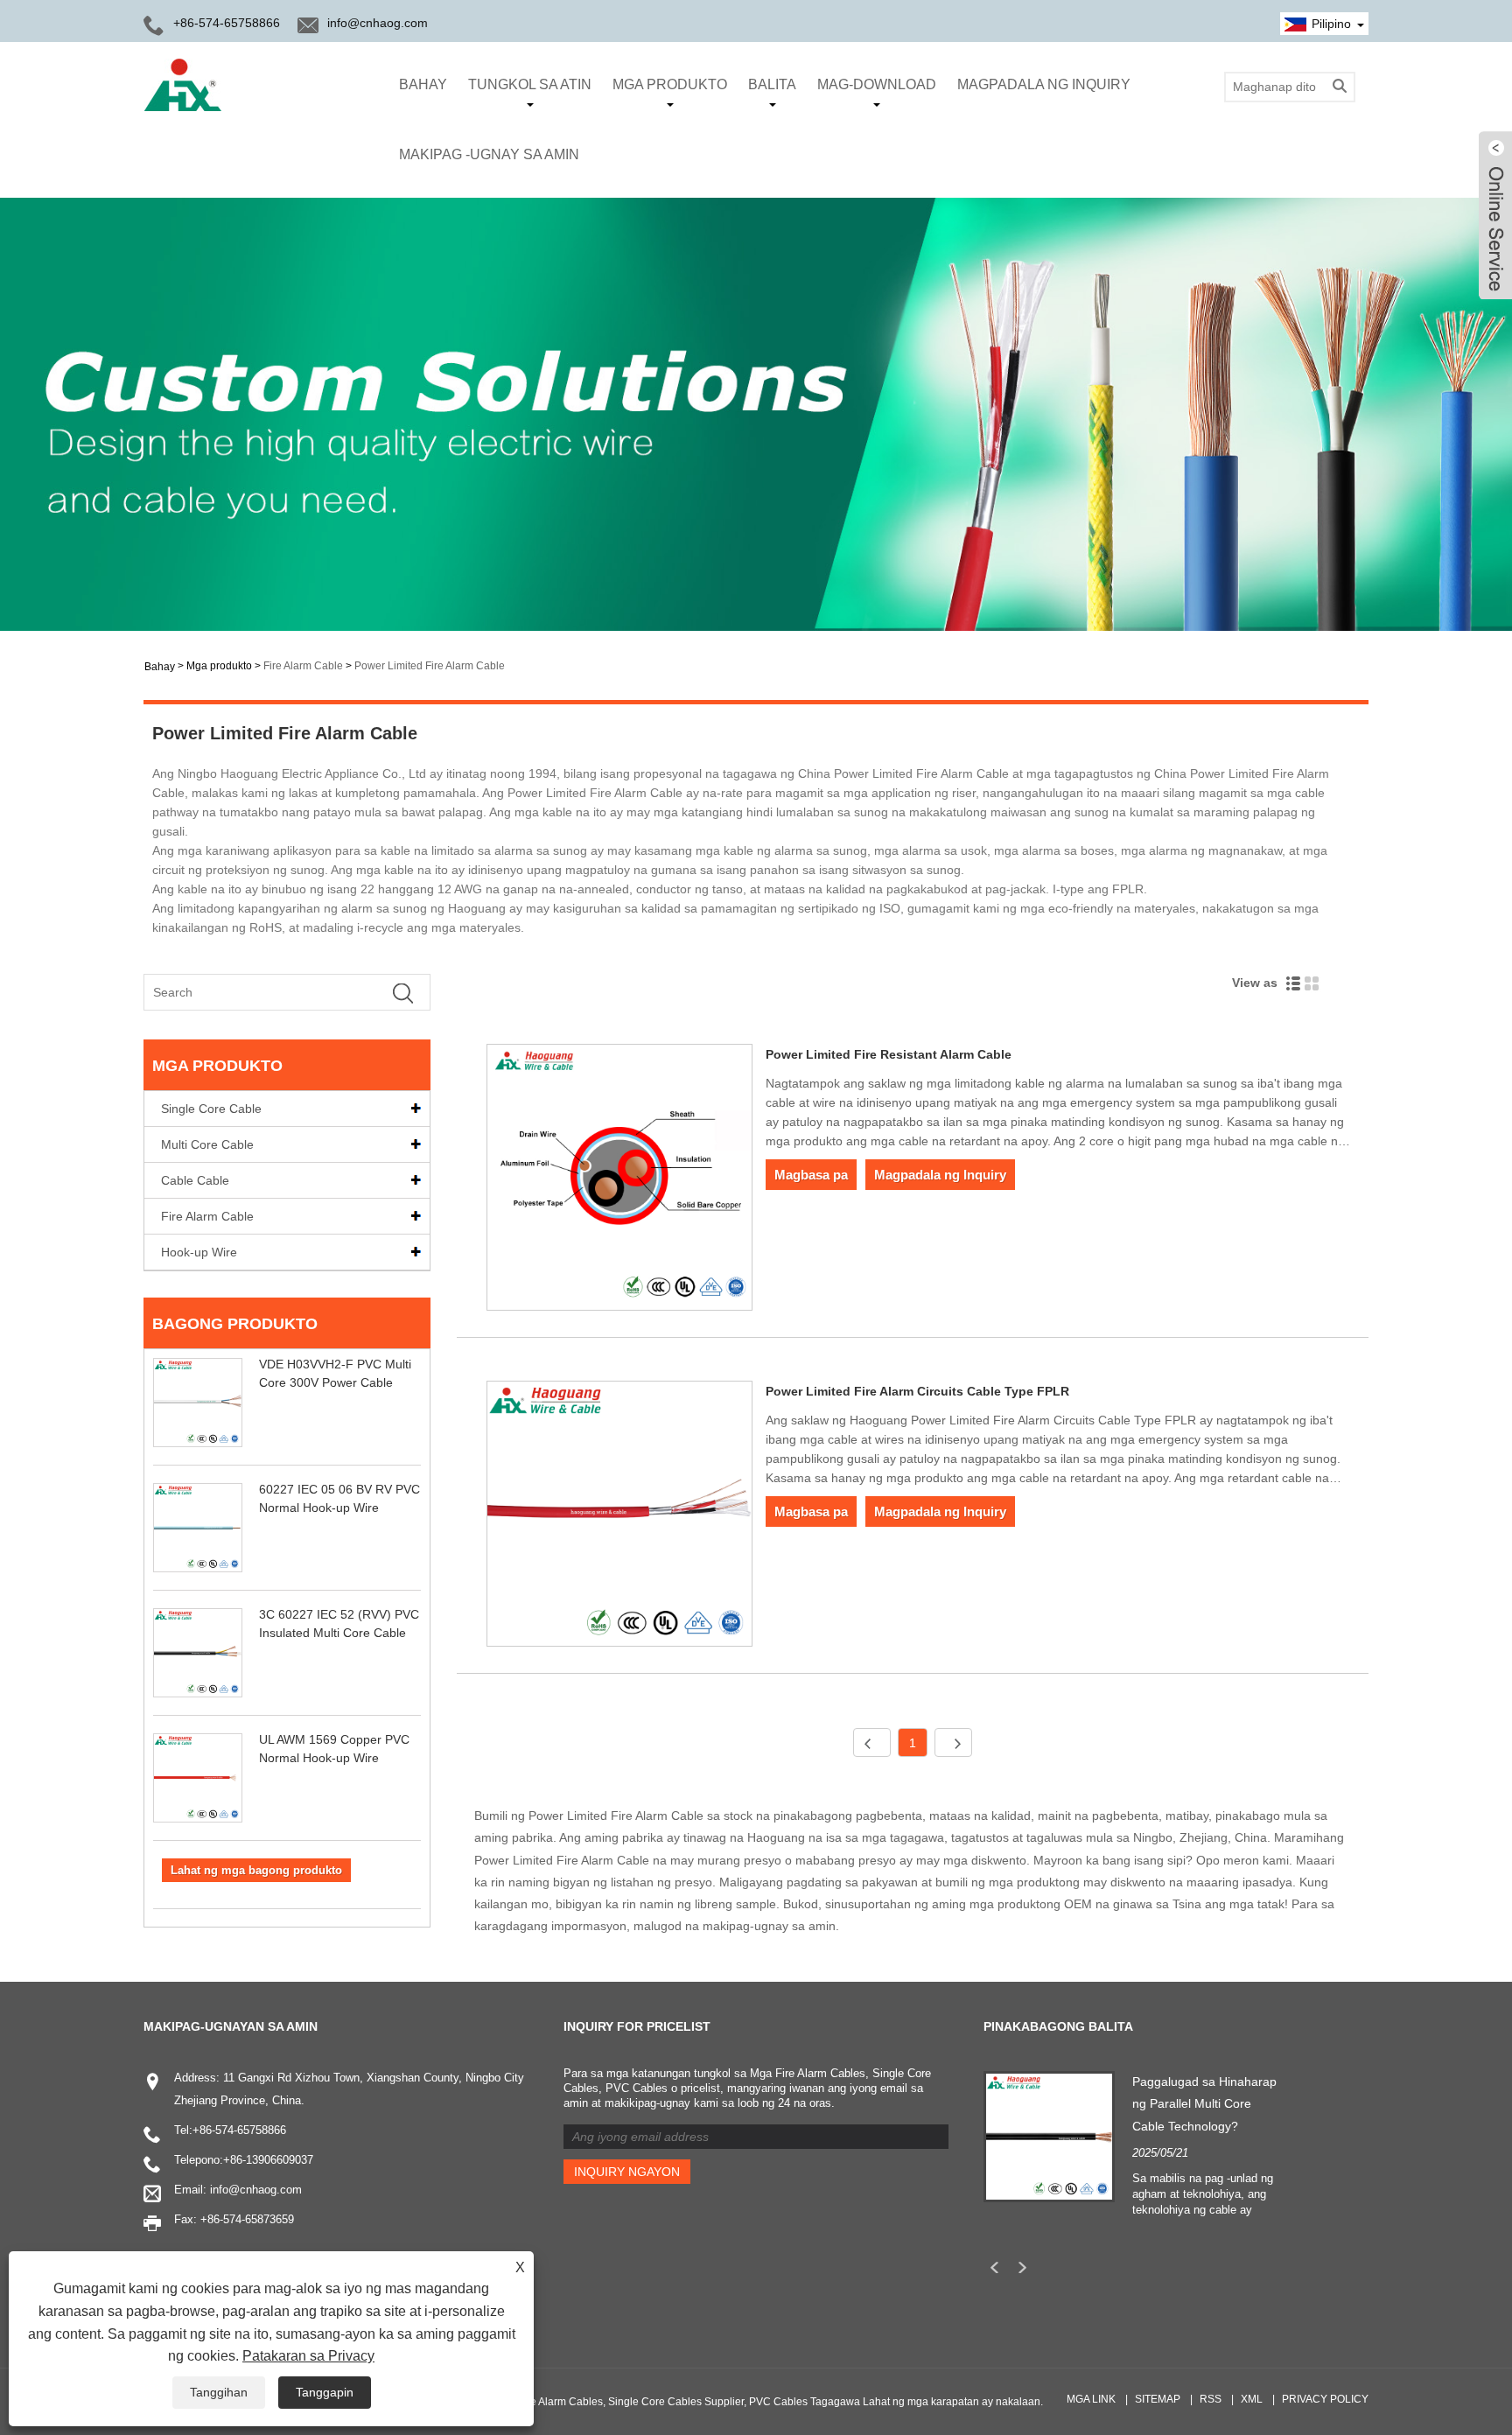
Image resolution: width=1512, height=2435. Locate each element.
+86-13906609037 (268, 2160)
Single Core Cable (211, 1109)
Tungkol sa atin (530, 84)
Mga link (1091, 2399)
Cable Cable (195, 1180)
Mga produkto (670, 84)
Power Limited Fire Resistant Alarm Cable (889, 1054)
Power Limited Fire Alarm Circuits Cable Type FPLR (917, 1391)
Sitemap (1158, 2399)
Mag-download (877, 84)
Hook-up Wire (199, 1252)
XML (1252, 2399)
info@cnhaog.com (378, 23)
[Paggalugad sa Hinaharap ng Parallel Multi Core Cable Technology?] (1049, 2136)
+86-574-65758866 (239, 2130)
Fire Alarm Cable (303, 666)
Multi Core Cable (207, 1144)
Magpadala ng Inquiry (1044, 84)
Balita (772, 84)
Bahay (423, 84)
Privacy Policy (1325, 2399)
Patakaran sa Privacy (308, 2356)
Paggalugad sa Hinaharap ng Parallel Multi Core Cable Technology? (1204, 2103)
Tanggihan (219, 2392)
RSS (1211, 2399)
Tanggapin (325, 2392)
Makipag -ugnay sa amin (489, 154)
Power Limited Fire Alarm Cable (430, 666)
